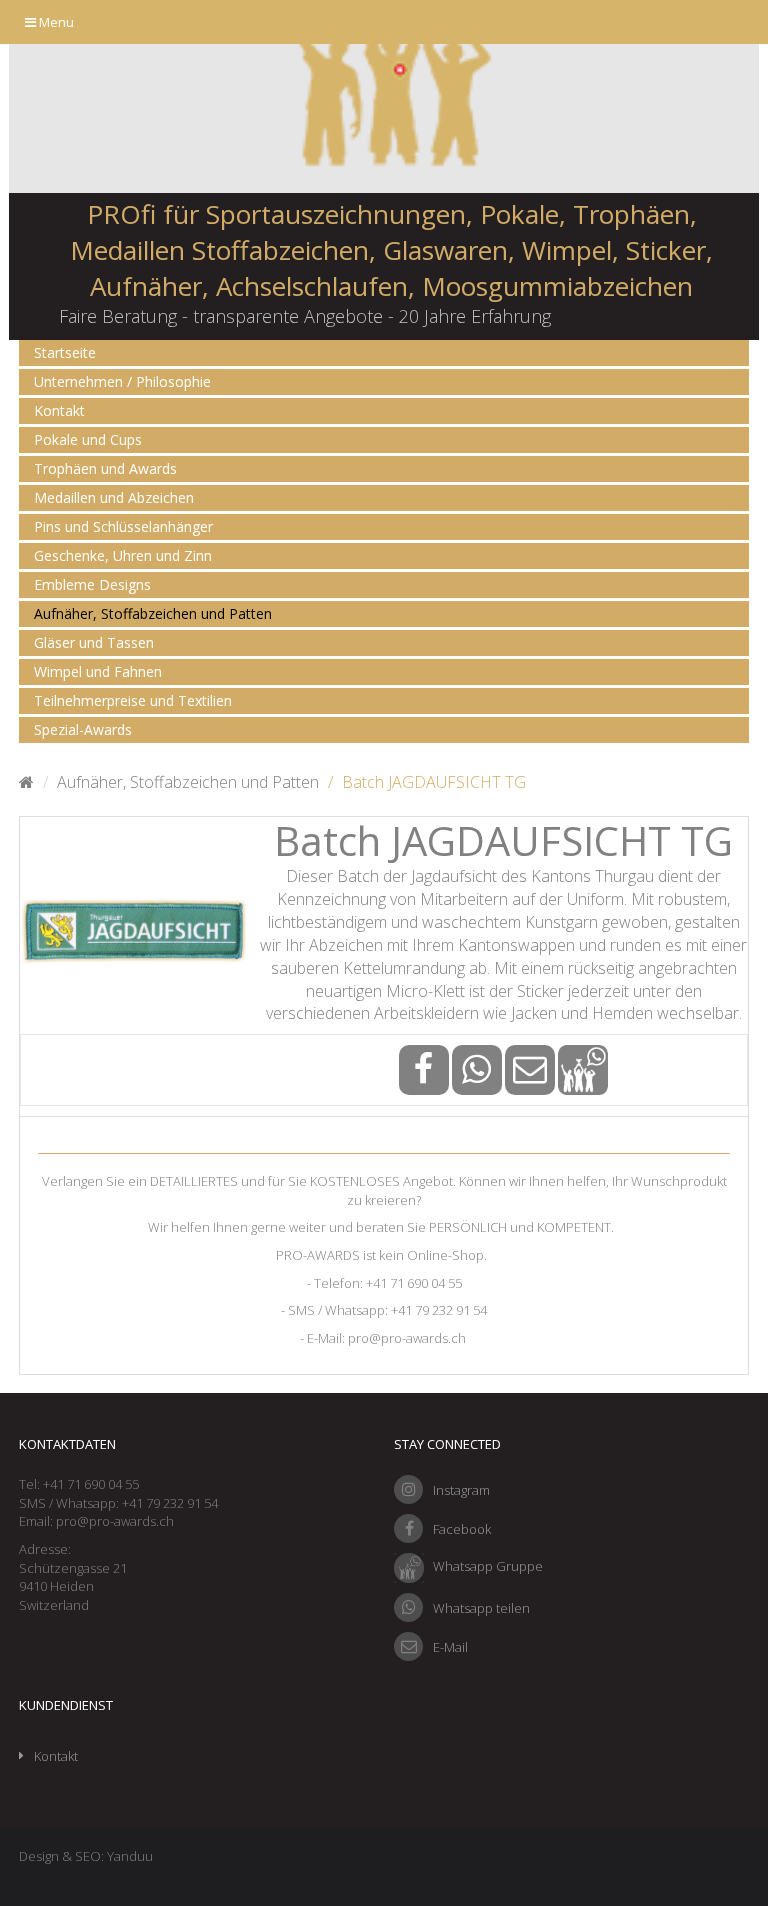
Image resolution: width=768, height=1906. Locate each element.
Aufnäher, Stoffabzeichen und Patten (153, 613)
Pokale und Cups (88, 439)
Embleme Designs (92, 584)
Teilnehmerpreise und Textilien (133, 700)
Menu (55, 22)
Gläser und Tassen (94, 642)
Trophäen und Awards (105, 468)
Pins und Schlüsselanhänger (123, 526)
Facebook (462, 1529)
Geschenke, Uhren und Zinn (123, 555)
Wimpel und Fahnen (98, 671)
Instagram (461, 1490)
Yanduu (130, 1856)
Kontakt (59, 410)
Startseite (65, 352)
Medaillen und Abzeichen (114, 497)
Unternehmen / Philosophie (122, 381)
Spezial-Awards (83, 729)
